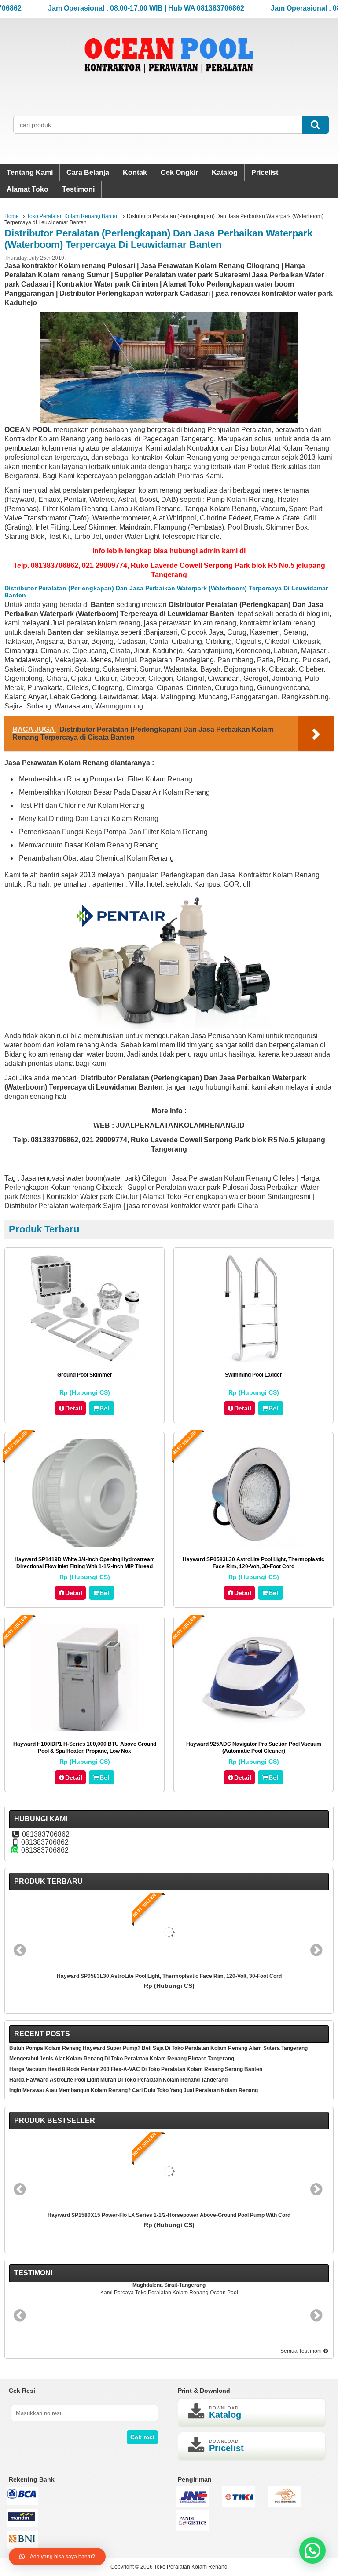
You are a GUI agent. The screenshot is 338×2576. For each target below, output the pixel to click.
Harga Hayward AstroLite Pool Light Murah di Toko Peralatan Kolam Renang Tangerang (118, 2080)
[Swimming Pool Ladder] (254, 1360)
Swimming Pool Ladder (253, 1375)
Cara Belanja (88, 173)
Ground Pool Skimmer (85, 1375)
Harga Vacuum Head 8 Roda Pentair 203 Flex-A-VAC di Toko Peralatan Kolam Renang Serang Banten (136, 2069)
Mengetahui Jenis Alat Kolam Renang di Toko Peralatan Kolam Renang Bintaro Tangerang (122, 2059)
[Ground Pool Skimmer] (85, 1360)
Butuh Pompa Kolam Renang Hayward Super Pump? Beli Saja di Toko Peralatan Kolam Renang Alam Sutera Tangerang (158, 2048)
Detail (74, 1408)
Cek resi (142, 2437)
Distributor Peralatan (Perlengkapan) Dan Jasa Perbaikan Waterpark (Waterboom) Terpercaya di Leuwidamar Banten (158, 239)
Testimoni (78, 189)
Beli (105, 1408)
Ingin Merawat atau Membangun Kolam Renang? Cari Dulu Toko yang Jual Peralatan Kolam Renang (134, 2090)
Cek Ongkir (179, 173)
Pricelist (265, 173)
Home (12, 216)
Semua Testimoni (302, 2351)
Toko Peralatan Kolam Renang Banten (73, 216)
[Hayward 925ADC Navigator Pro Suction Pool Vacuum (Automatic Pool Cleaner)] (254, 1729)
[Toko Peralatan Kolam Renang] (169, 85)
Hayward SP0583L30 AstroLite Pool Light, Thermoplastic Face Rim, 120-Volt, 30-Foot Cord (169, 1976)
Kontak (135, 173)
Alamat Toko (28, 189)
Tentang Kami (30, 173)
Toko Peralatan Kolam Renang (191, 2567)
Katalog (225, 173)
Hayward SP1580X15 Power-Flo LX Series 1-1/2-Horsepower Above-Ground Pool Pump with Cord (169, 2215)
